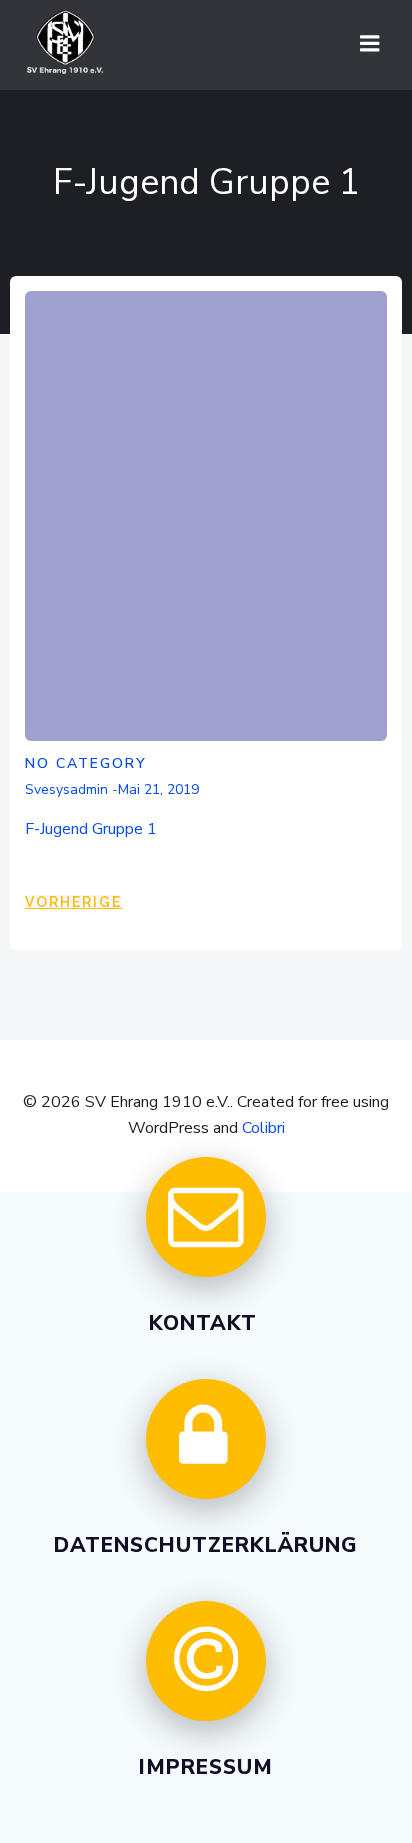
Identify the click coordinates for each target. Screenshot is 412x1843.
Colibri (263, 1128)
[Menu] (370, 44)
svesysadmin (66, 789)
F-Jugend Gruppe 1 (91, 829)
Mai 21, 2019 (158, 789)
